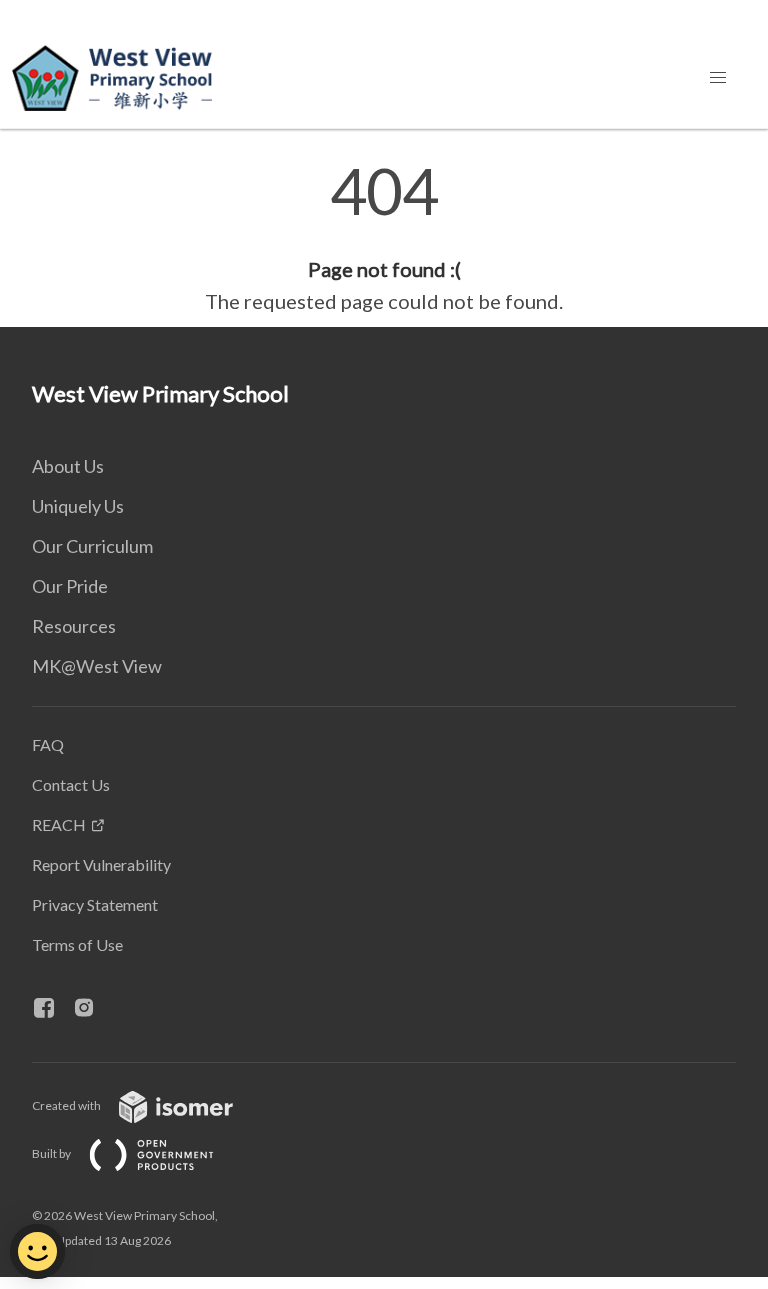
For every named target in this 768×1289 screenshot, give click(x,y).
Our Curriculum (92, 546)
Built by (52, 1153)
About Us (68, 466)
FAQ (48, 744)
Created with (67, 1105)
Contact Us (71, 784)
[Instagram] (92, 1009)
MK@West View (97, 666)
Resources (74, 626)
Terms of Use (77, 944)
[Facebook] (52, 1009)
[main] (384, 238)
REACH (59, 824)
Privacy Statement (95, 904)
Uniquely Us (78, 506)
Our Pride (70, 586)
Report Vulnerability (101, 864)
